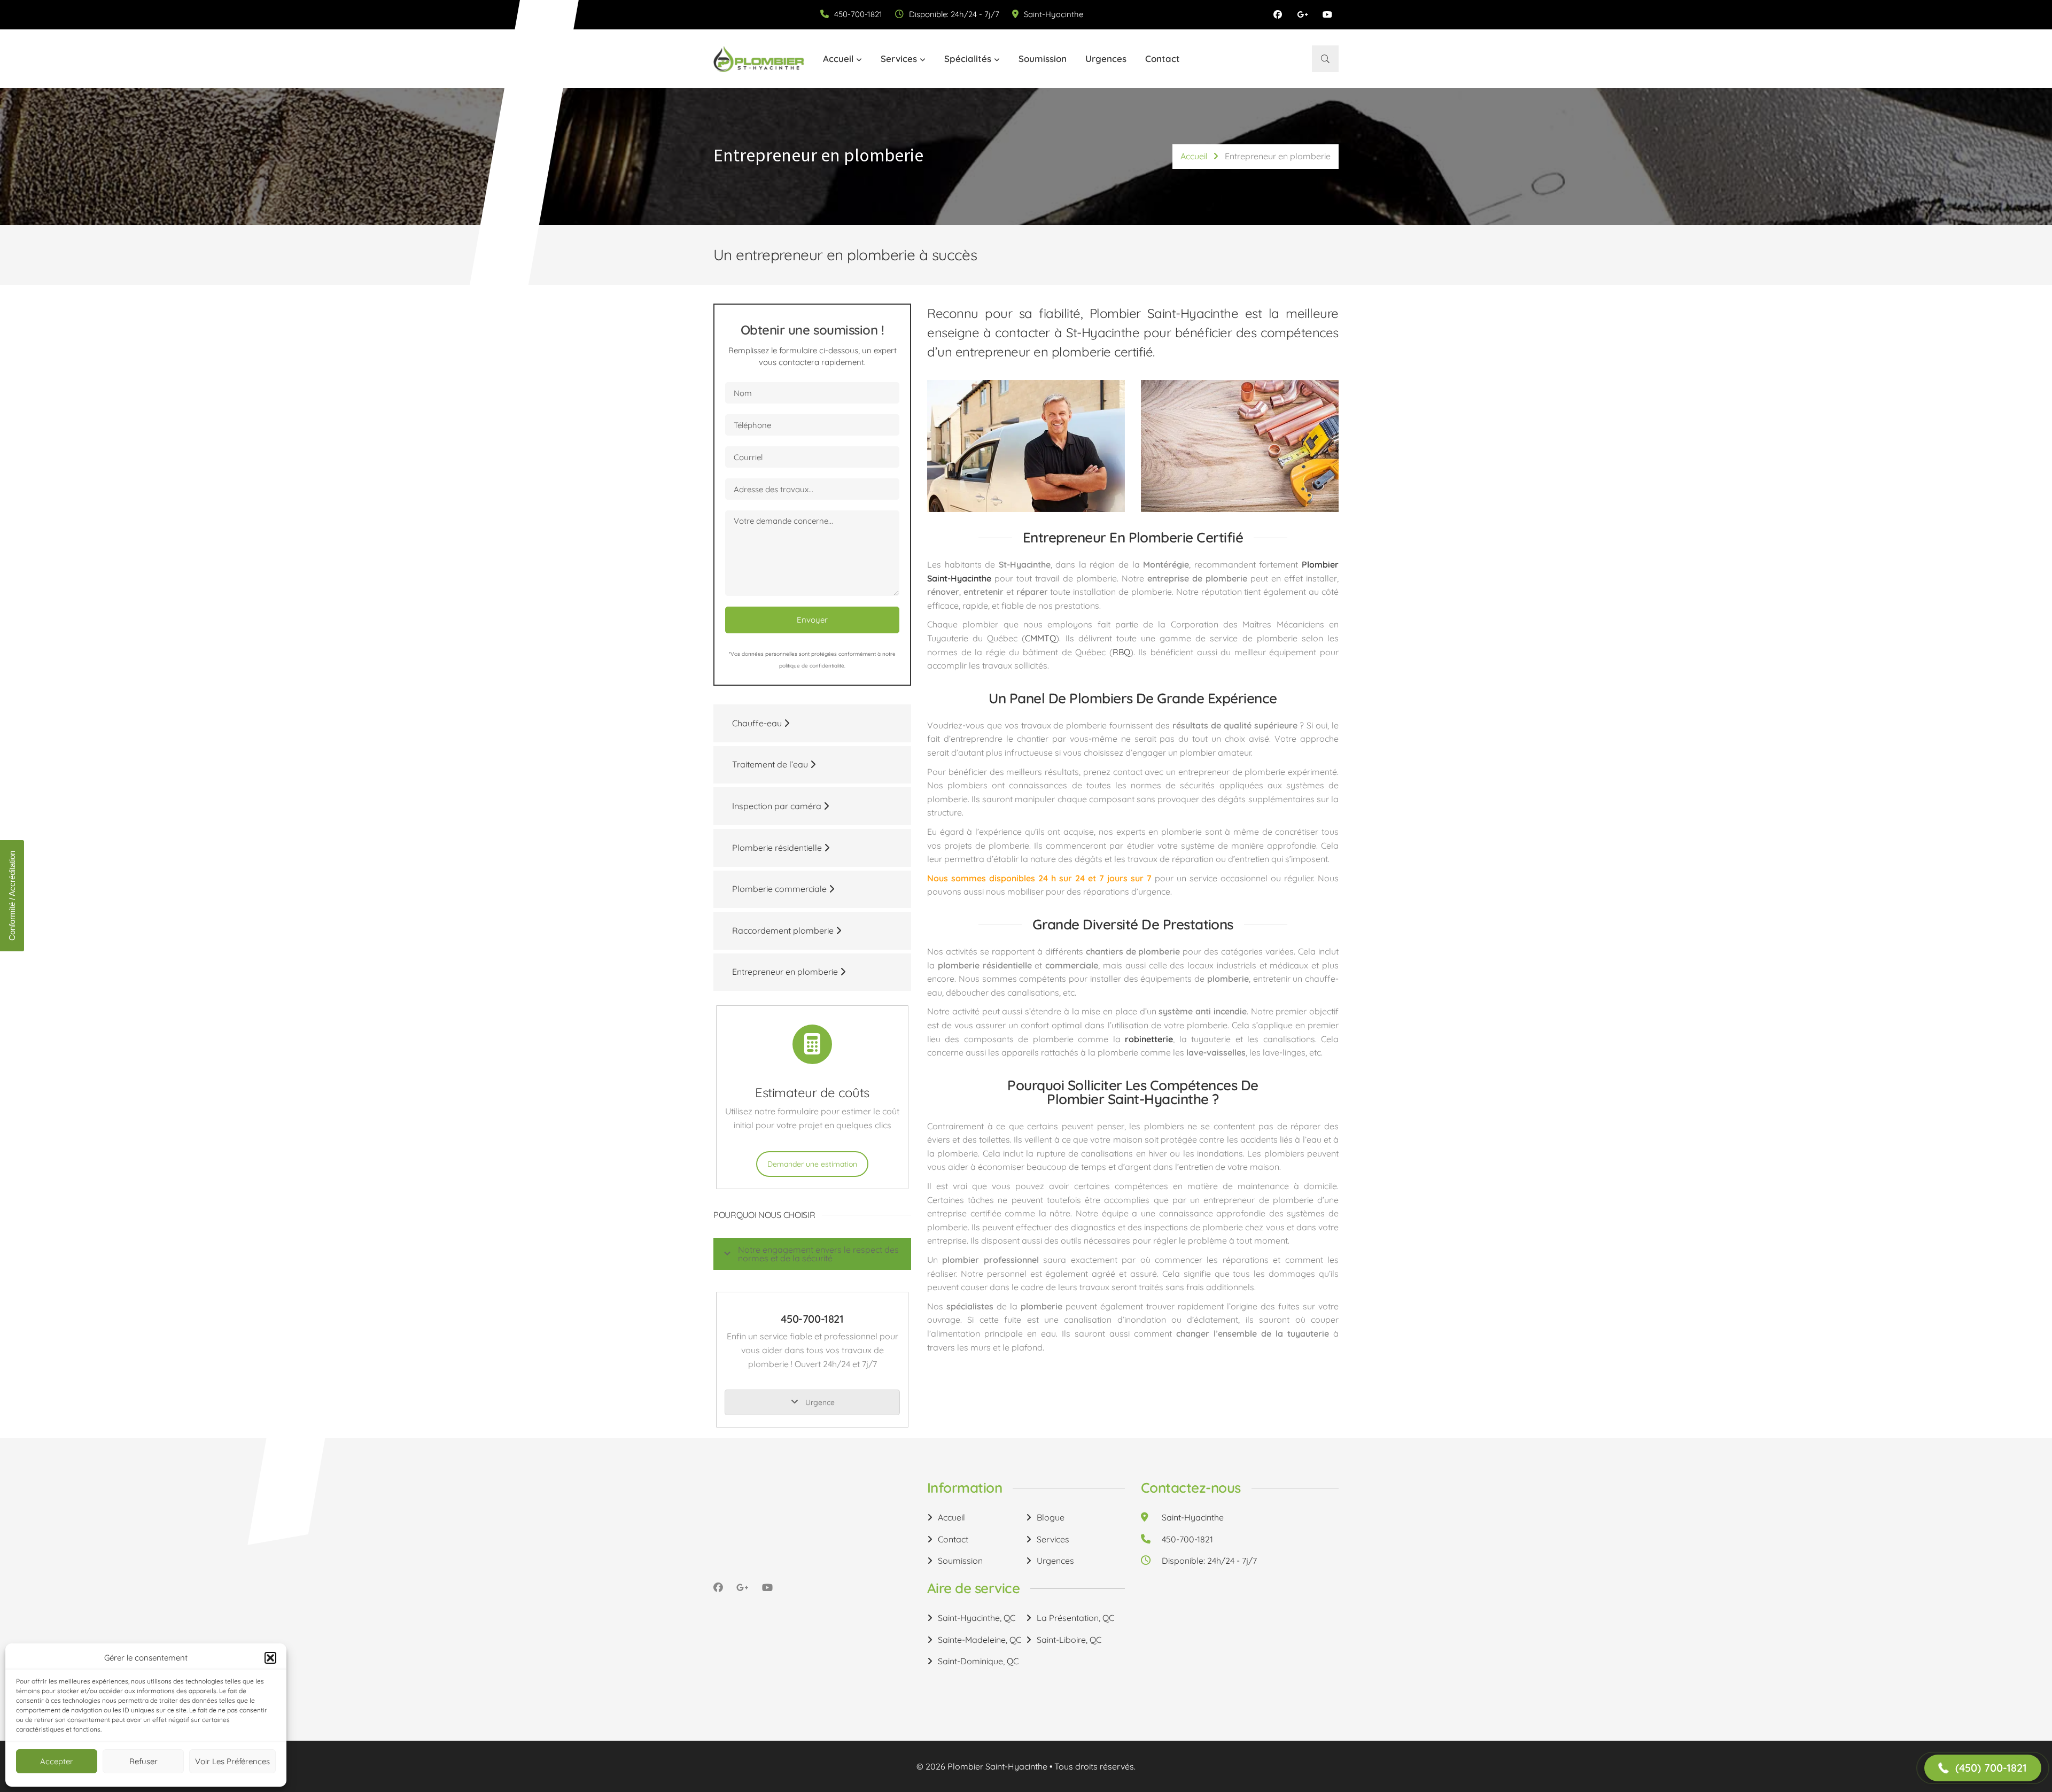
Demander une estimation (812, 1164)
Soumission (1043, 59)
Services (899, 59)
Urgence (819, 1402)
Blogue (1051, 1517)
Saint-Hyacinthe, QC (977, 1618)
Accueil (838, 59)
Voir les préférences (232, 1761)
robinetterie (1149, 1039)
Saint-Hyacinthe (1054, 14)
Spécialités (968, 59)
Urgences (1106, 59)
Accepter (57, 1761)
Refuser (143, 1761)
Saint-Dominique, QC (978, 1661)
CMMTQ (1040, 638)
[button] (270, 1658)
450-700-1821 (858, 14)
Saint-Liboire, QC (1069, 1640)
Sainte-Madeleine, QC (980, 1640)
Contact (1163, 59)
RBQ (1121, 652)
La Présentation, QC (1075, 1618)
